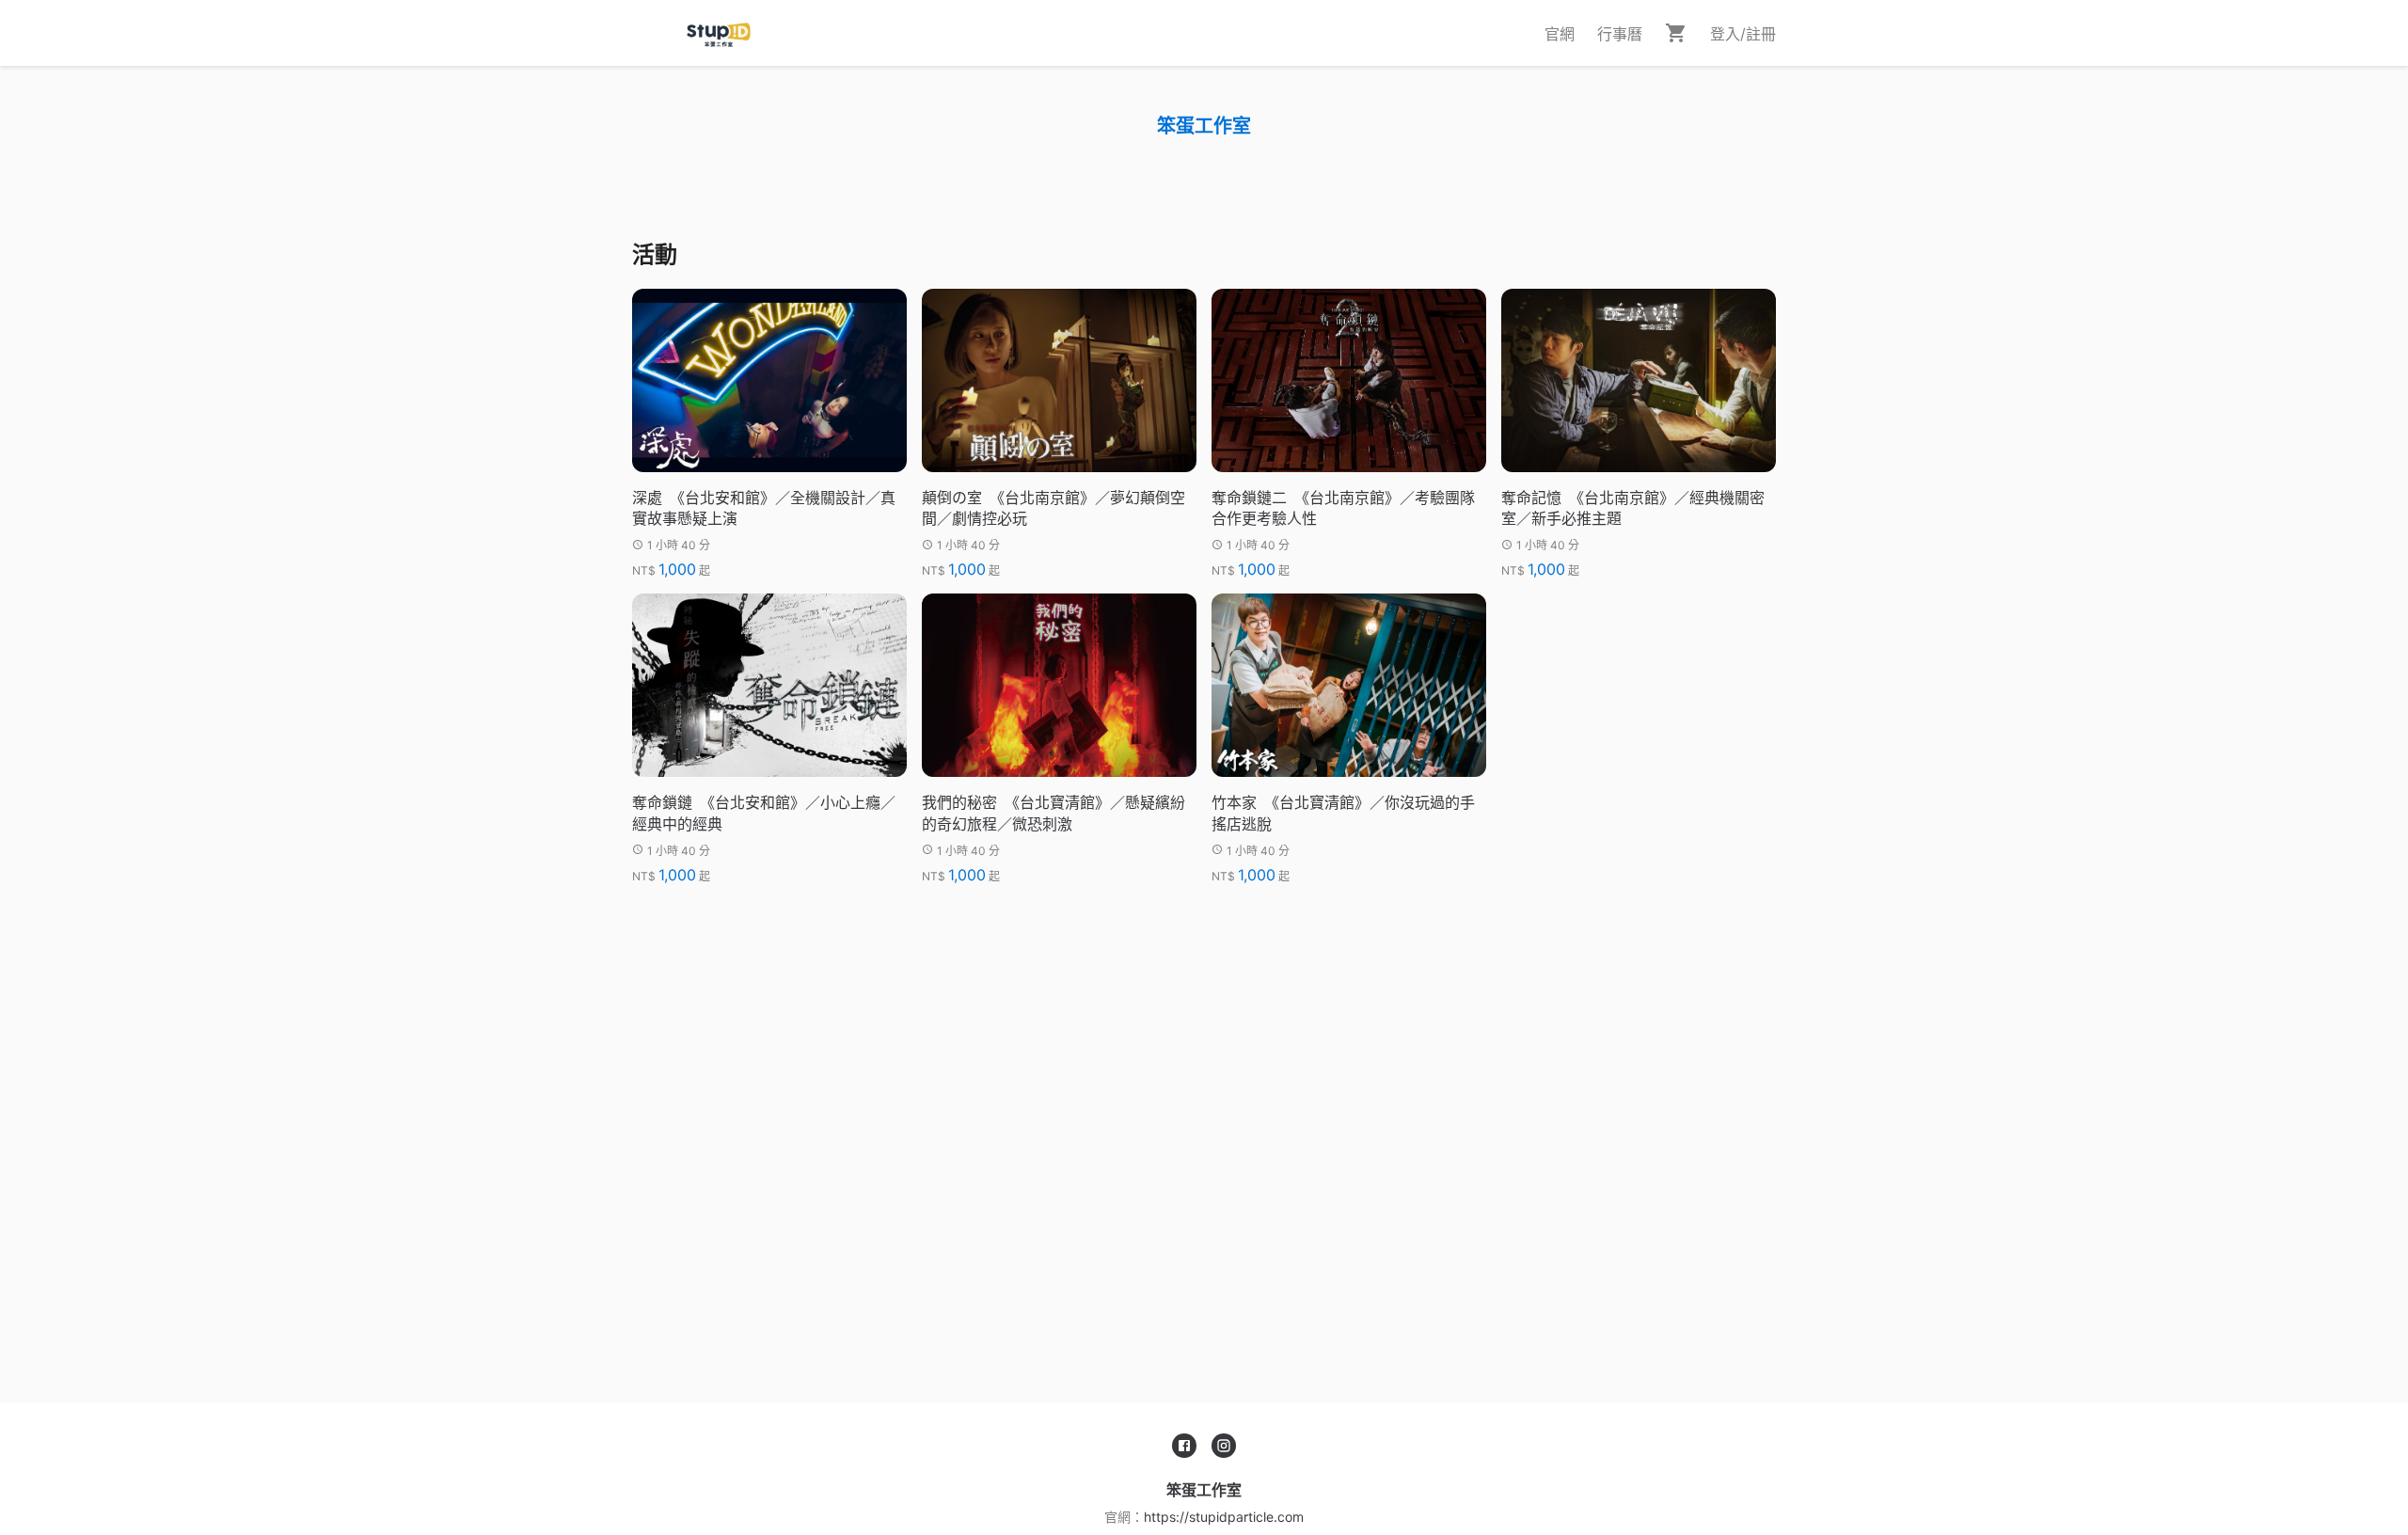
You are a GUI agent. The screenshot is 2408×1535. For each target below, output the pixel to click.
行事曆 (1620, 34)
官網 (1560, 34)
